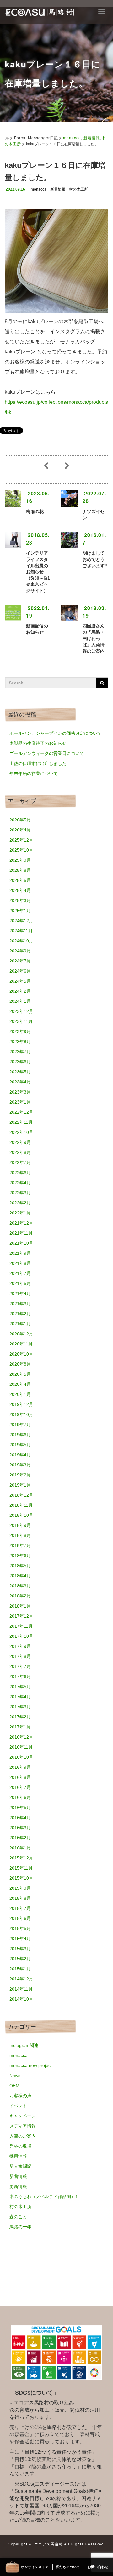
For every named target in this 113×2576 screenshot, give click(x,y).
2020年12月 (21, 1334)
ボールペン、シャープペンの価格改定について (56, 733)
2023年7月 (20, 1052)
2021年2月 (20, 1314)
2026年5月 (20, 820)
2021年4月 (20, 1294)
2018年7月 (20, 1545)
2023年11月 (21, 1021)
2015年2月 (20, 1959)
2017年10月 (21, 1636)
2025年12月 (21, 840)
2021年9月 (20, 1253)
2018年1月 (20, 1606)
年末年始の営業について (34, 774)
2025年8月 (20, 870)
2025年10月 (21, 850)
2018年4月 (20, 1576)
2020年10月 (21, 1354)
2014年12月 (21, 1979)
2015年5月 (20, 1928)
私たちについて (68, 2567)
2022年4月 (20, 1183)
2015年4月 (20, 1939)
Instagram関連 (24, 2045)
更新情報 (18, 2186)
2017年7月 (20, 1666)
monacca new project (31, 2065)
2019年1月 (20, 1485)
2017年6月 (20, 1676)
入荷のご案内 (23, 2136)
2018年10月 (21, 1515)
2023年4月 (20, 1082)
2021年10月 (21, 1243)
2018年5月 (20, 1566)
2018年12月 (21, 1495)
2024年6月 (20, 971)
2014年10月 (21, 1999)
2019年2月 (20, 1475)
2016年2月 (20, 1838)
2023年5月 (20, 1072)
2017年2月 (20, 1717)
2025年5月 (20, 880)
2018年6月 (20, 1556)
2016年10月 (21, 1757)
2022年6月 (20, 1173)
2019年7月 (20, 1425)
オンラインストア (35, 2567)
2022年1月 (20, 1213)
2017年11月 (21, 1626)
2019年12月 (21, 1404)
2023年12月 (21, 1011)
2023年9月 (20, 1031)
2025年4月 (20, 890)
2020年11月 (21, 1344)
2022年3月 (20, 1193)
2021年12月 (21, 1223)
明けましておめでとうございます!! (95, 559)
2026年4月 (20, 830)
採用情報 (18, 2156)
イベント (18, 2106)
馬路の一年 (20, 2227)
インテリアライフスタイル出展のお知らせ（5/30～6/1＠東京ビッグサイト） (38, 572)
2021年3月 (20, 1304)
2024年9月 (20, 951)
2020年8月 (20, 1364)
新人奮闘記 (20, 2166)
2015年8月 (20, 1898)
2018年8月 (20, 1535)
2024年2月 (20, 991)
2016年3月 (20, 1828)
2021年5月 (20, 1283)
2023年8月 (20, 1042)
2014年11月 (21, 1989)
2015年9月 (20, 1888)
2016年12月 (21, 1737)
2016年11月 (21, 1747)
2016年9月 (20, 1767)
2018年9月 (20, 1525)
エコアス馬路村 (48, 2544)
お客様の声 (20, 2096)
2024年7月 (20, 961)
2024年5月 (20, 981)
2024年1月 (20, 1001)
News (15, 2076)
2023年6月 (20, 1062)
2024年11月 (21, 931)
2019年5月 (20, 1445)
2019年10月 (21, 1414)
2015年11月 (21, 1868)
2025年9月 (20, 860)
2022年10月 (21, 1132)
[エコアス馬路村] (39, 11)
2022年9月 (20, 1142)
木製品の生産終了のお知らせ (38, 743)
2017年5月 (20, 1687)
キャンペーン (23, 2116)
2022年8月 (20, 1152)
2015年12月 (21, 1858)
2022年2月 (20, 1203)
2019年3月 (20, 1465)
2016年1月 (20, 1848)
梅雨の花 (35, 511)
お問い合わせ (98, 2567)
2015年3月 (20, 1949)
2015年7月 (20, 1908)
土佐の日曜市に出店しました (38, 763)
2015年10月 (21, 1878)
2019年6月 (20, 1435)
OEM (14, 2086)
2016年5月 (20, 1808)
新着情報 (92, 137)
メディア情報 (23, 2126)
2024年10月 (21, 941)
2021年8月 (20, 1263)
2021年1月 (20, 1324)
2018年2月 (20, 1596)
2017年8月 (20, 1656)
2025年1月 (20, 911)
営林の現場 (20, 2146)
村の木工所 (78, 189)
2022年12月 (21, 1112)
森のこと (18, 2217)
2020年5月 (20, 1374)
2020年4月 (20, 1384)
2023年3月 (20, 1092)
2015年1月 (20, 1969)
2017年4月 (20, 1697)
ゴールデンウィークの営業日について (47, 753)
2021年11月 (21, 1233)
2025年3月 (20, 900)
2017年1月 (20, 1727)
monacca (72, 137)
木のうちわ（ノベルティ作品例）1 (44, 2196)
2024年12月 (21, 921)
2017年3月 (20, 1707)
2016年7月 (20, 1787)
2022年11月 (21, 1122)
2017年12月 (21, 1616)
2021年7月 (20, 1273)
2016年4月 (20, 1818)
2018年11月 (21, 1505)
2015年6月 (20, 1918)
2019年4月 (20, 1455)
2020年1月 (20, 1394)
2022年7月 (20, 1162)
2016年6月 (20, 1797)
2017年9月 (20, 1646)
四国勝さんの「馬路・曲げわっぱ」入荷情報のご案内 (94, 638)
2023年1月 (20, 1102)
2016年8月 (20, 1777)
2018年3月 (20, 1586)
